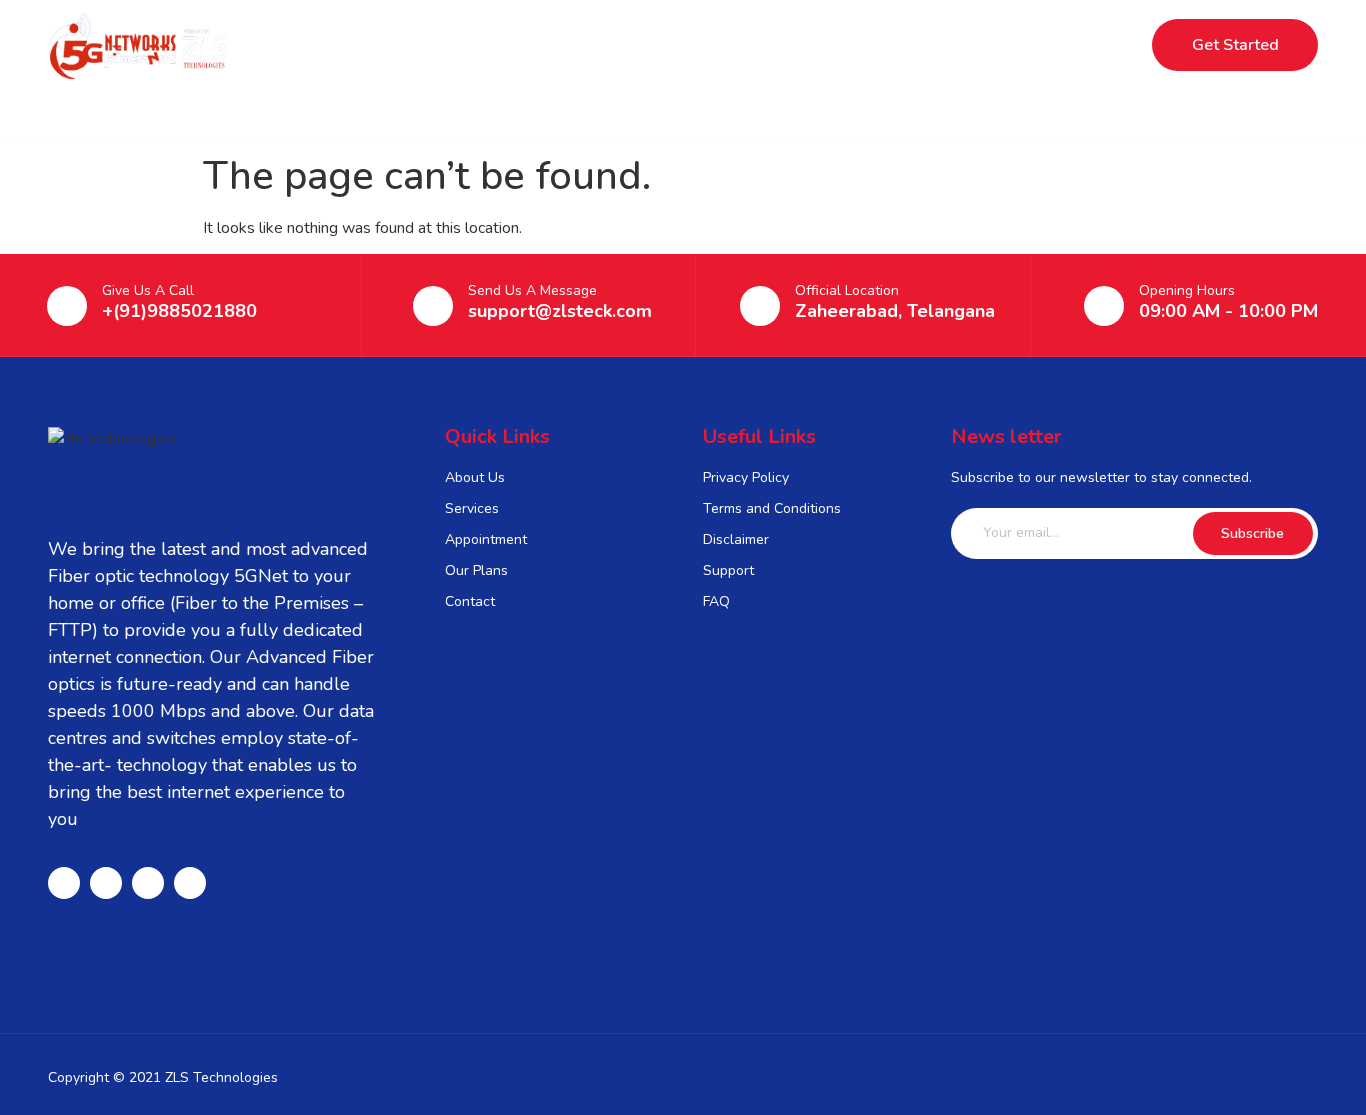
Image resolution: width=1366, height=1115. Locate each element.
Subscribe (1252, 533)
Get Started (1235, 45)
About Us (685, 45)
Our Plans (566, 45)
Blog (784, 45)
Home (459, 45)
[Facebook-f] (64, 883)
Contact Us (889, 45)
